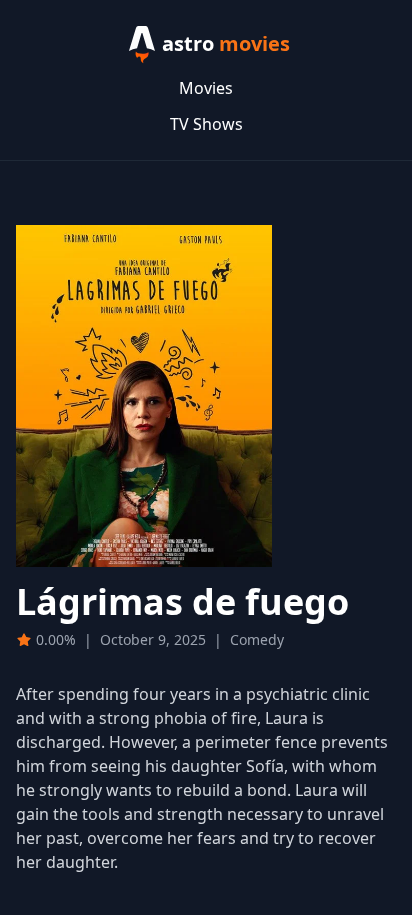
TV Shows (206, 124)
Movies (206, 88)
